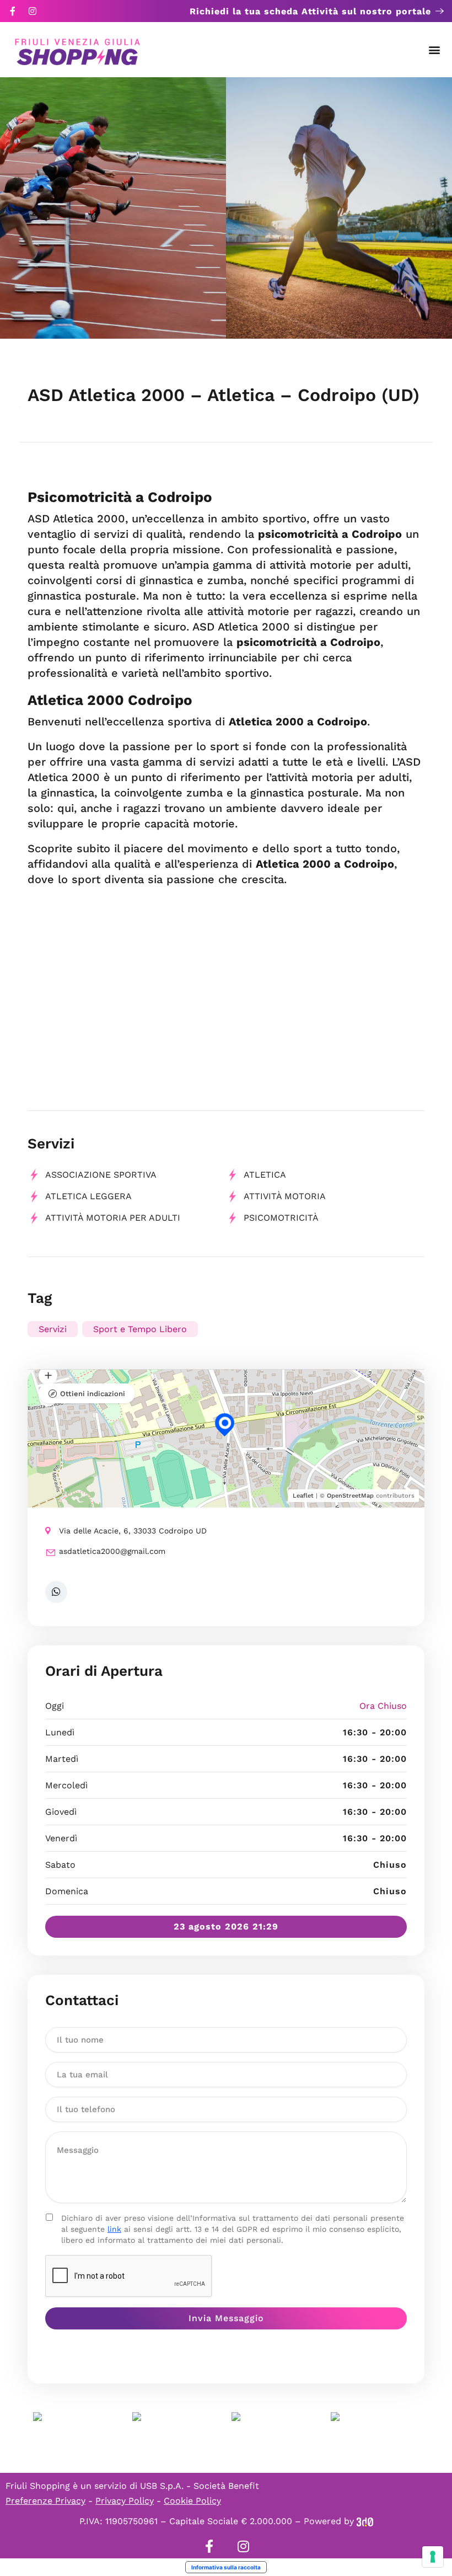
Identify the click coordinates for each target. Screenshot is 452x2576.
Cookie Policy (192, 2501)
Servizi (53, 1329)
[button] (435, 50)
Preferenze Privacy (45, 2501)
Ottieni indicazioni (93, 1394)
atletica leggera (88, 1196)
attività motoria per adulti (113, 1218)
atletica (265, 1175)
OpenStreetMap (350, 1496)
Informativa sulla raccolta (226, 2567)
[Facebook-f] (13, 11)
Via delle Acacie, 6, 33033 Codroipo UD (133, 1531)
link (114, 2229)
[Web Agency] (365, 2521)
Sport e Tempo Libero (140, 1329)
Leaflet (303, 1496)
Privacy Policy (125, 2501)
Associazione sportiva (101, 1175)
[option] (113, 208)
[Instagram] (33, 11)
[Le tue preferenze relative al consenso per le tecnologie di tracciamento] (433, 2557)
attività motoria (285, 1196)
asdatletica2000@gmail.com (112, 1551)
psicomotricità (281, 1218)
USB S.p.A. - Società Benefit (200, 2486)
